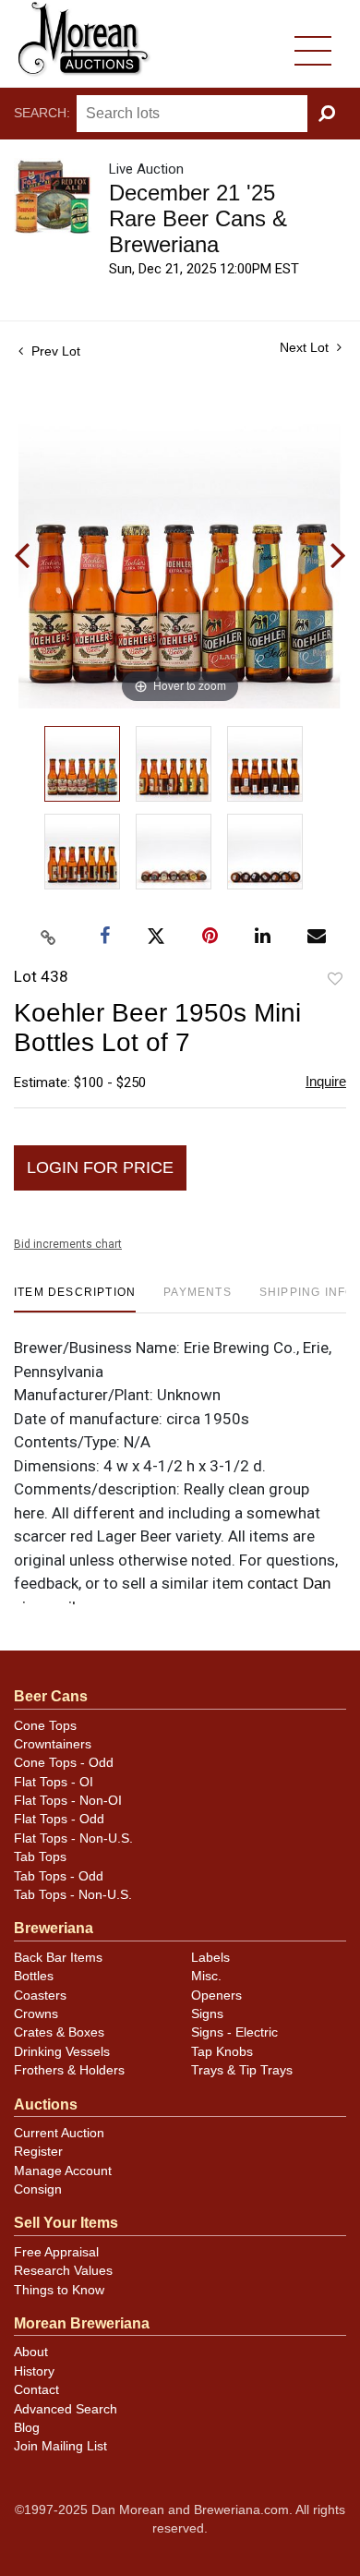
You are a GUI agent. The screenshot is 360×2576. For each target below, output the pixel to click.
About (31, 2352)
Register (38, 2152)
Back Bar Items (58, 1958)
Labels (210, 1958)
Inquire (326, 1081)
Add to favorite (335, 980)
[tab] (75, 1299)
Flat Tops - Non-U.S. (73, 1838)
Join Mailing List (60, 2446)
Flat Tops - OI (54, 1782)
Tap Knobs (222, 2052)
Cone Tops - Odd (64, 1763)
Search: (42, 113)
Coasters (40, 1995)
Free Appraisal (56, 2252)
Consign (38, 2189)
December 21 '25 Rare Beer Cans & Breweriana (198, 218)
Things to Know (59, 2290)
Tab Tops (40, 1857)
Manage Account (63, 2171)
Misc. (206, 1976)
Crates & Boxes (59, 2032)
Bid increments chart (68, 1244)
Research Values (63, 2271)
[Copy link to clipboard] (49, 937)
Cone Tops (45, 1726)
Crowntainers (53, 1744)
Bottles (34, 1976)
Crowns (36, 2014)
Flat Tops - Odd (59, 1819)
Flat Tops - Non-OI (68, 1801)
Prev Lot (54, 351)
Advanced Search (66, 2409)
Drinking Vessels (62, 2052)
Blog (27, 2428)
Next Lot (306, 347)
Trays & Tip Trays (242, 2070)
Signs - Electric (234, 2032)
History (34, 2371)
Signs (207, 2014)
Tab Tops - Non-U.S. (73, 1895)
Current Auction (59, 2133)
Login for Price (100, 1167)
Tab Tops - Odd (59, 1876)
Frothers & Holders (69, 2070)
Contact (36, 2390)
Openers (216, 1995)
